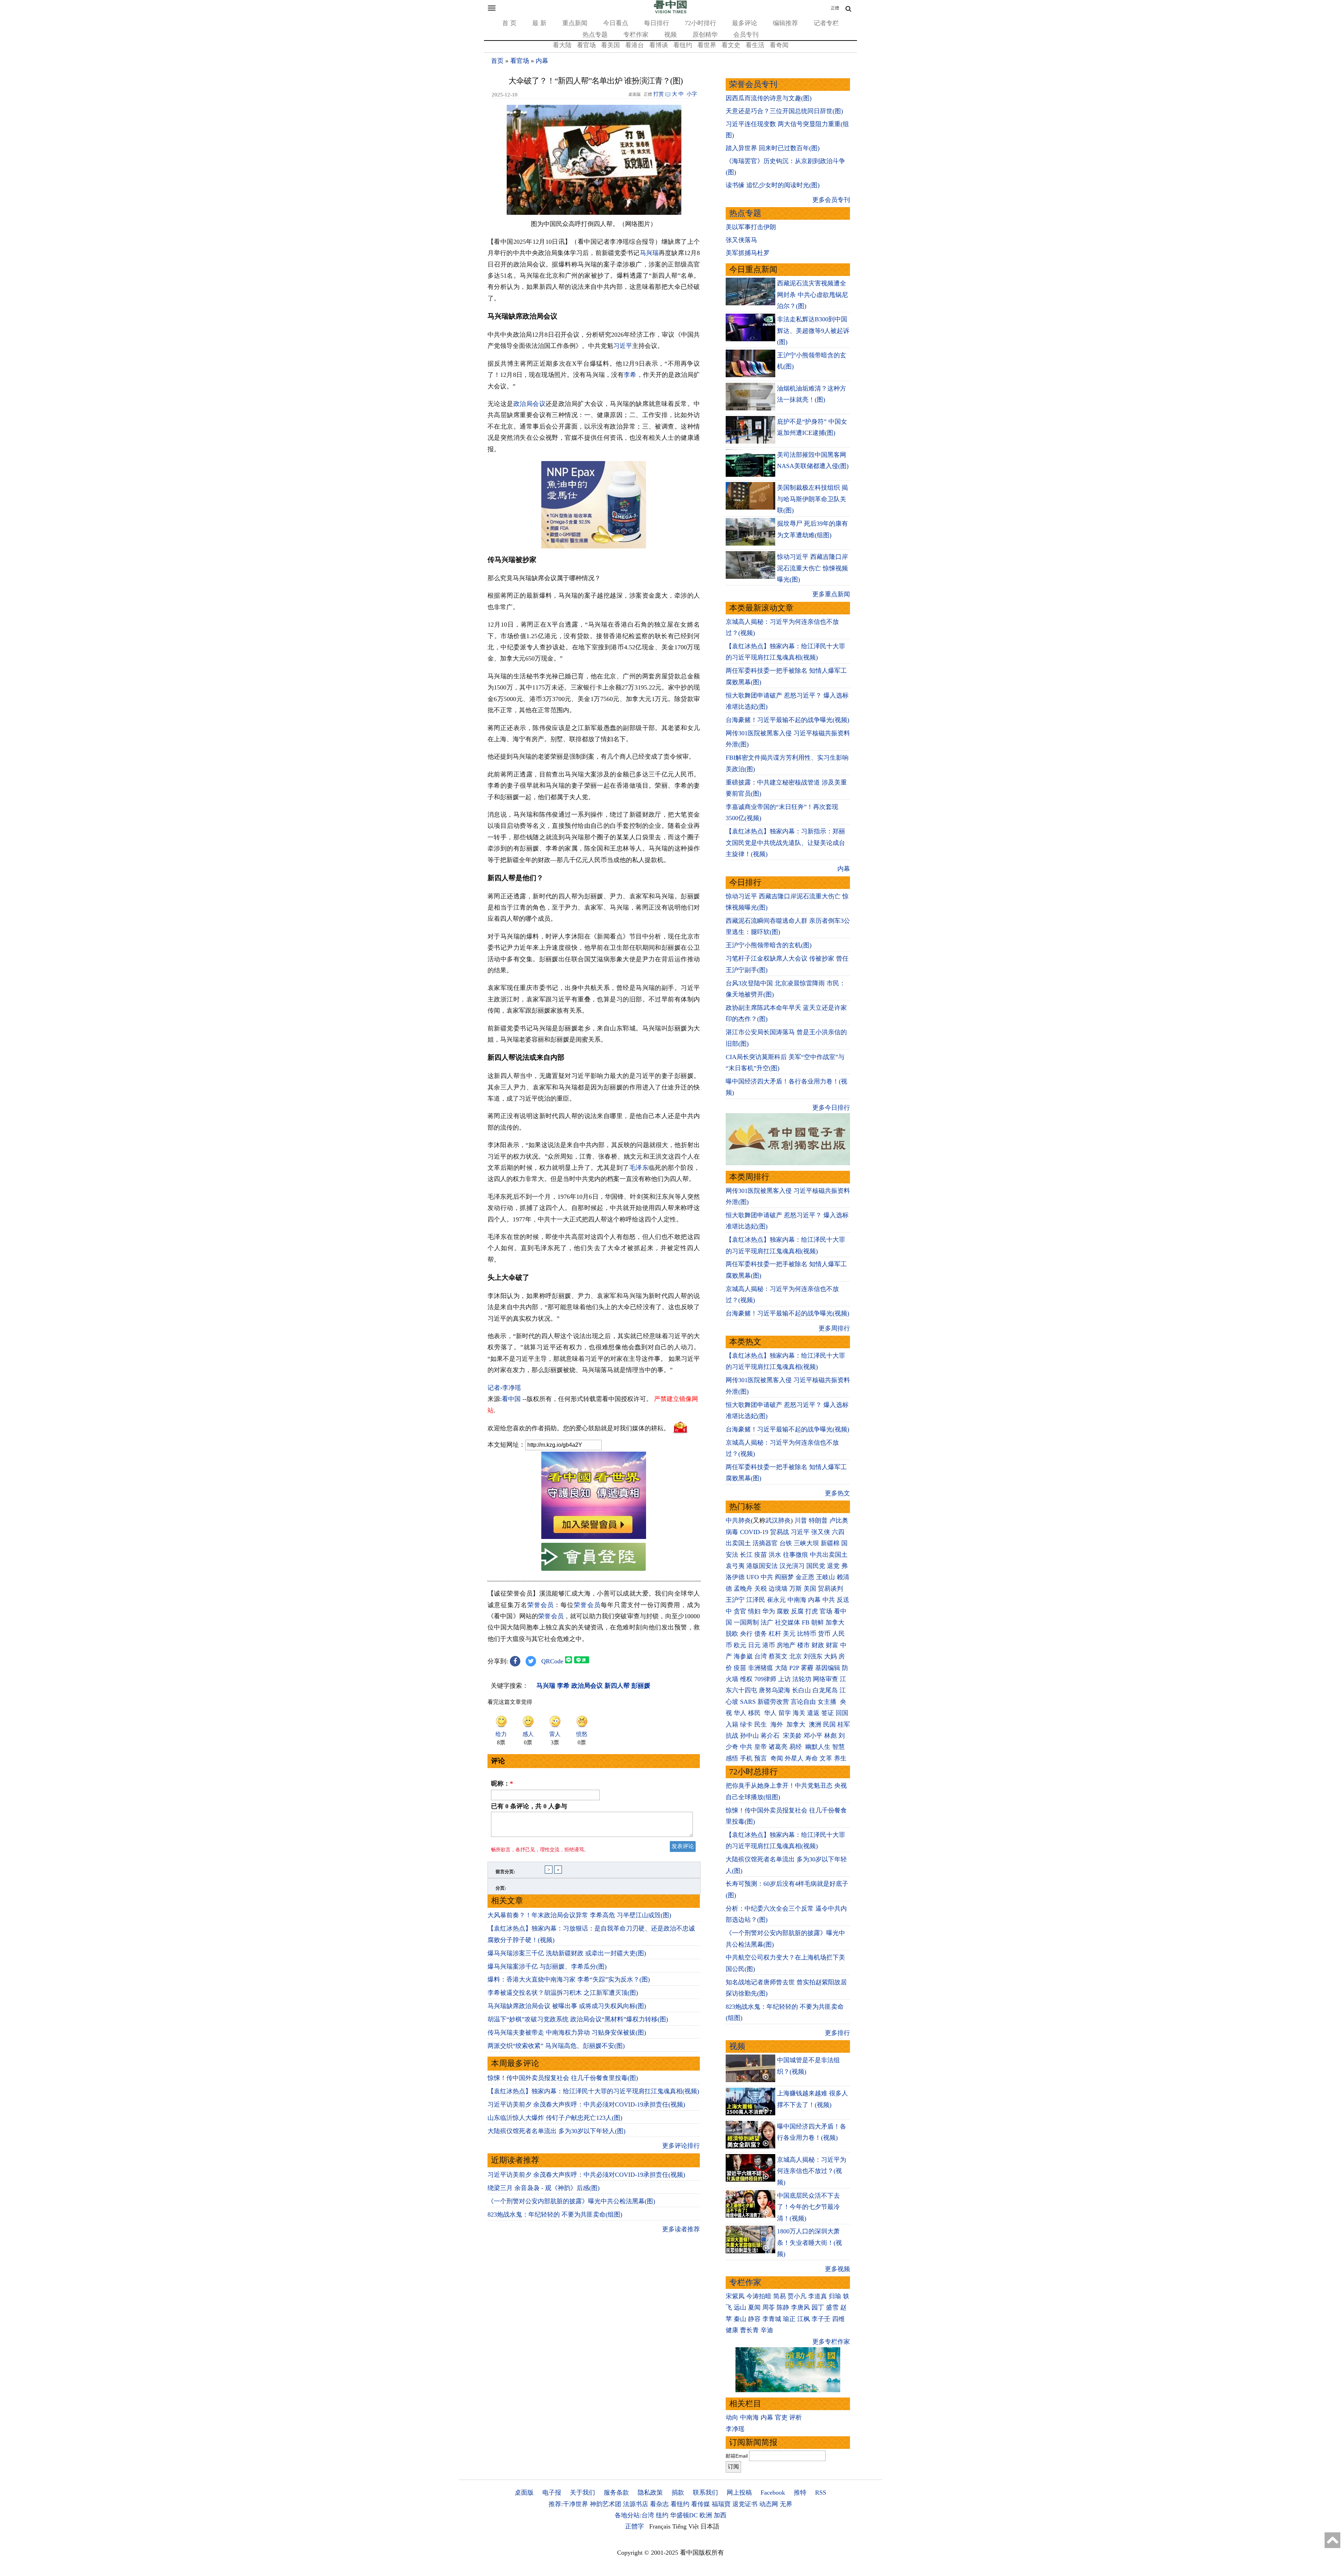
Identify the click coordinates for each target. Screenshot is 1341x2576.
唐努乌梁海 (775, 1690)
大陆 (781, 1668)
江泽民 (756, 1600)
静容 (754, 2319)
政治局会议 (529, 404)
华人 (740, 1713)
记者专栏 (826, 23)
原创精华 (705, 35)
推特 (800, 2493)
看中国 (511, 1399)
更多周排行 (834, 1328)
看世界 (707, 45)
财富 (832, 1645)
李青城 (772, 2319)
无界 (786, 2504)
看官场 (586, 45)
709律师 (765, 1679)
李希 (630, 375)
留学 (785, 1713)
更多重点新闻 (831, 594)
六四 (838, 1532)
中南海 (797, 1600)
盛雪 (832, 2307)
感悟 (732, 1758)
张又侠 (821, 1532)
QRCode (552, 1661)
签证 (828, 1713)
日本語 (710, 2526)
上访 (784, 1679)
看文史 (731, 45)
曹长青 (749, 2330)
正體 (835, 8)
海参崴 (743, 1656)
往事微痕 (796, 1555)
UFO (753, 1577)
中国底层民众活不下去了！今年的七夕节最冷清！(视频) (808, 2207)
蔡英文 (778, 1656)
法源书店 (636, 2504)
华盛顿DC (684, 2515)
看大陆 (562, 45)
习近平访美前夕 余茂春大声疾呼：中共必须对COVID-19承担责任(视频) (586, 2104)
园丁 (818, 2307)
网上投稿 (739, 2493)
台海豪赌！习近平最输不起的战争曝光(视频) (787, 720)
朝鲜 (818, 1622)
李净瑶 (735, 2429)
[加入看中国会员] (594, 1537)
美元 (789, 1634)
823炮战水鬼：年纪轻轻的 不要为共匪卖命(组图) (555, 2214)
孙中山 (749, 1736)
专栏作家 (636, 35)
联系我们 (705, 2493)
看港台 (635, 45)
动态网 (769, 2504)
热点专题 (595, 35)
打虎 (812, 1611)
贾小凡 (797, 2296)
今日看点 (616, 23)
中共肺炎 (738, 1520)
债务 (761, 1634)
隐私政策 (650, 2493)
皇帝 (761, 1747)
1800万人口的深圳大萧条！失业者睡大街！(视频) (809, 2243)
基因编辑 (828, 1668)
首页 (497, 61)
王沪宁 (735, 1600)
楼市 (804, 1645)
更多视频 (837, 2269)
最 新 (539, 23)
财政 (818, 1645)
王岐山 (826, 1577)
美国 (810, 1589)
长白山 (801, 1690)
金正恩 (805, 1577)
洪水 (775, 1555)
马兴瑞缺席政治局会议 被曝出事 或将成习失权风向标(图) (567, 2006)
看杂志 (659, 2504)
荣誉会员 (541, 1605)
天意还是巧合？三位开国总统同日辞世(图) (784, 111)
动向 (732, 2417)
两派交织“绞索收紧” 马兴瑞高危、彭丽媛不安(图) (556, 2046)
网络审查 (826, 1679)
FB (806, 1622)
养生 (840, 1758)
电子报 (552, 2493)
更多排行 (837, 2033)
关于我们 (582, 2493)
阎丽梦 (784, 1577)
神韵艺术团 (606, 2504)
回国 (842, 1713)
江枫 (804, 2319)
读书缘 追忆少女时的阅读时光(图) (773, 185)
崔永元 (776, 1600)
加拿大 (835, 1622)
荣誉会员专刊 (753, 84)
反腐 (797, 1611)
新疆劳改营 (773, 1702)
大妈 (830, 1656)
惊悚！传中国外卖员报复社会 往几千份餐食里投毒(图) (563, 2078)
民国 (829, 1724)
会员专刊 (746, 35)
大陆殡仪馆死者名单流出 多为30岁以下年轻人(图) (556, 2131)
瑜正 (789, 2319)
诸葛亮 (778, 1747)
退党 (833, 1566)
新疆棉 (830, 1543)
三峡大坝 (806, 1543)
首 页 (509, 23)
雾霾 (807, 1668)
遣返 (813, 1713)
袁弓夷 (735, 1566)
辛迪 (767, 2330)
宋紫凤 (735, 2296)
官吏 (781, 2417)
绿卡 (746, 1724)
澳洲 (815, 1724)
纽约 (662, 2515)
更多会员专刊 (831, 200)
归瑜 (835, 2296)
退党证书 (745, 2504)
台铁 (786, 1543)
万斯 (796, 1589)
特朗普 (818, 1520)
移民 (754, 1713)
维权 (746, 1679)
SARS (748, 1702)
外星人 (794, 1758)
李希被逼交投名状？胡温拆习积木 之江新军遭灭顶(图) (563, 1993)
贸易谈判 (831, 1589)
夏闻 (754, 2307)
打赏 (659, 94)
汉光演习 (792, 1566)
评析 (796, 2417)
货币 (824, 1634)
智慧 (838, 1747)
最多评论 (745, 23)
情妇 (754, 1611)
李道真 (818, 2296)
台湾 (761, 1656)
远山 (740, 2307)
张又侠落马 (741, 240)
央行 (746, 1634)
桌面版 (524, 2493)
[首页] (670, 12)
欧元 (740, 1645)
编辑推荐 (785, 23)
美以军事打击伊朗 (751, 227)
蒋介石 (771, 1736)
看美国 (610, 45)
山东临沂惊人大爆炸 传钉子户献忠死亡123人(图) (555, 2118)
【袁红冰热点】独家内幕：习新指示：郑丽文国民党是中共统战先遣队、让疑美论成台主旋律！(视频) (785, 843)
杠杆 (775, 1634)
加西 (720, 2515)
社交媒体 (787, 1622)
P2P (794, 1668)
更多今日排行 (831, 1108)
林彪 (830, 1736)
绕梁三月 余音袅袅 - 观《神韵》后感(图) (544, 2188)
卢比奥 (839, 1520)
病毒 (732, 1532)
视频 (670, 35)
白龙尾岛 (825, 1690)
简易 (779, 2296)
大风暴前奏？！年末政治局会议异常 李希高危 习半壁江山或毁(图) (579, 1915)
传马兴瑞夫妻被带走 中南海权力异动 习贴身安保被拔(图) (567, 2033)
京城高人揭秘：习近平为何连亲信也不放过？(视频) (812, 2171)
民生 (761, 1724)
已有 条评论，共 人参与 (529, 1806)
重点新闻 (575, 23)
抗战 (732, 1736)
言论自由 (803, 1702)
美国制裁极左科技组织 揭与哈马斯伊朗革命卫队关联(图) (812, 499)
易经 (796, 1747)
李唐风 (800, 2307)
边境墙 (778, 1589)
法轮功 (802, 1679)
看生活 (755, 45)
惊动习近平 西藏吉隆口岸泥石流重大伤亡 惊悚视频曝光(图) (812, 568)
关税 (761, 1589)
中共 (767, 1577)
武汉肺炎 (778, 1520)
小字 (692, 94)
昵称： (502, 1783)
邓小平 (813, 1736)
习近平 (623, 346)
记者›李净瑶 (504, 1388)
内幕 (542, 61)
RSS (821, 2493)
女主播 (828, 1702)
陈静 (783, 2307)
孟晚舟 (743, 1589)
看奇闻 (779, 45)
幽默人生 (818, 1747)
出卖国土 (738, 1543)
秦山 (740, 2319)
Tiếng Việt (686, 2526)
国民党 (816, 1566)
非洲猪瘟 (761, 1668)
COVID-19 (754, 1532)
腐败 (783, 1611)
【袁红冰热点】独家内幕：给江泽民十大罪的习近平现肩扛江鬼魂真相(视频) (593, 2091)
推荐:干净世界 (568, 2504)
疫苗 (761, 1555)
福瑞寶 (721, 2504)
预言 (761, 1758)
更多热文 (837, 1493)
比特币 (807, 1634)
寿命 (812, 1758)
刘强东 (813, 1656)
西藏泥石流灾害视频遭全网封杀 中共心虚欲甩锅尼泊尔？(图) (812, 295)
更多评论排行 (681, 2146)
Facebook (773, 2493)
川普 (801, 1520)
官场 (826, 1611)
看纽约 (683, 45)
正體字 (635, 2526)
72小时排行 (701, 23)
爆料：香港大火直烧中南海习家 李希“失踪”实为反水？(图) (569, 1979)
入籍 (732, 1724)
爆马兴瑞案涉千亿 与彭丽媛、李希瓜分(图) (547, 1966)
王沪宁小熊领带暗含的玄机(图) (769, 945)
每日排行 (657, 23)
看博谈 (659, 45)
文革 (826, 1758)
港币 (769, 1645)
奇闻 (777, 1758)
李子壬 (821, 2319)
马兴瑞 (649, 253)
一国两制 (746, 1622)
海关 (799, 1713)
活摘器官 (765, 1543)
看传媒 (701, 2504)
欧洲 (706, 2515)
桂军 (844, 1724)
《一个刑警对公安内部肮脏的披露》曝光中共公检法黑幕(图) (571, 2201)
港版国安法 (762, 1566)
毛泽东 (639, 1168)
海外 (778, 1724)
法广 (767, 1622)
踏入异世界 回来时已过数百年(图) (773, 148)
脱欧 (732, 1634)
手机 (746, 1758)
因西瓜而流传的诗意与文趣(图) (769, 98)
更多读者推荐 (681, 2229)
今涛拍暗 (759, 2296)
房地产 (786, 1645)
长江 (746, 1555)
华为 (769, 1611)
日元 (754, 1645)
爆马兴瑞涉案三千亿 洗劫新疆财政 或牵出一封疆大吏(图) (567, 1953)
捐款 (678, 2493)
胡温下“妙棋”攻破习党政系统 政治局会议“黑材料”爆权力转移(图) (578, 2019)
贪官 (740, 1611)
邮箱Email (737, 2456)
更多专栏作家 (831, 2342)
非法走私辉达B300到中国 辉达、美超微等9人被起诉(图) (813, 331)
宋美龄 (792, 1736)
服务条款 (616, 2493)
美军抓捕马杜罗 (748, 253)
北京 (796, 1656)
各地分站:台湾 (634, 2515)
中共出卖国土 (829, 1555)
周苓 (769, 2307)
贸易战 (779, 1532)
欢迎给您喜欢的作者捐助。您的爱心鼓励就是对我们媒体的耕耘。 (579, 1428)
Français (660, 2526)
